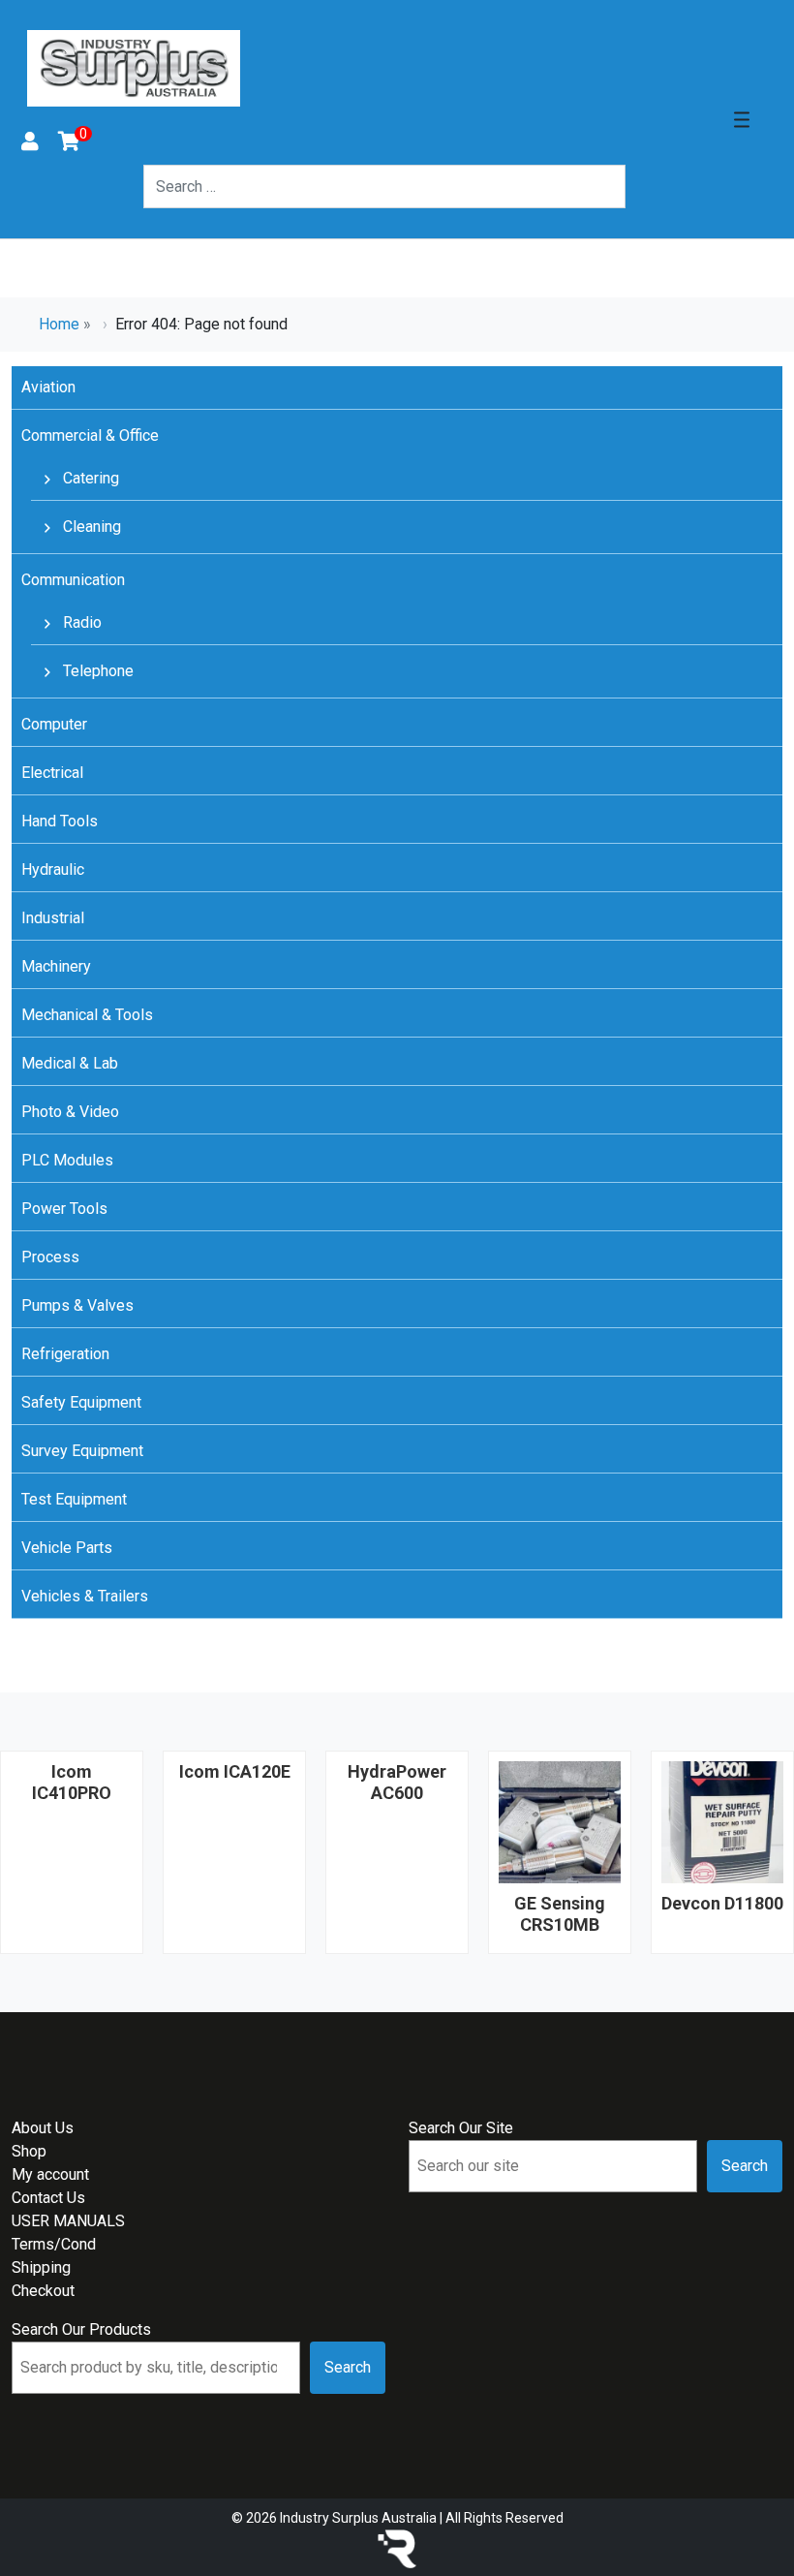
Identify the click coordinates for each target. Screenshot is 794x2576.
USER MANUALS (68, 2221)
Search (745, 2166)
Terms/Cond (54, 2244)
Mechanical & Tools (87, 1015)
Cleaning (90, 527)
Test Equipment (74, 1499)
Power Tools (64, 1209)
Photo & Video (70, 1112)
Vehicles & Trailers (85, 1596)
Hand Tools (60, 821)
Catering (89, 478)
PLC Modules (67, 1160)
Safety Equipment (81, 1402)
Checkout (43, 2291)
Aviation (48, 387)
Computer (54, 724)
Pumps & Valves (77, 1305)
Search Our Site (461, 2128)
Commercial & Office (90, 435)
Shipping (41, 2267)
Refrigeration (65, 1354)
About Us (43, 2128)
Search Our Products (81, 2329)
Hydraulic (53, 869)
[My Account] (30, 143)
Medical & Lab (70, 1063)
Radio (80, 622)
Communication (73, 580)
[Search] (637, 186)
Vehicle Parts (67, 1548)
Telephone (96, 671)
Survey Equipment (82, 1451)
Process (50, 1257)
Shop (29, 2151)
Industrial (53, 918)
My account (50, 2174)
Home (59, 324)
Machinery (56, 966)
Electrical (52, 773)
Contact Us (48, 2198)
